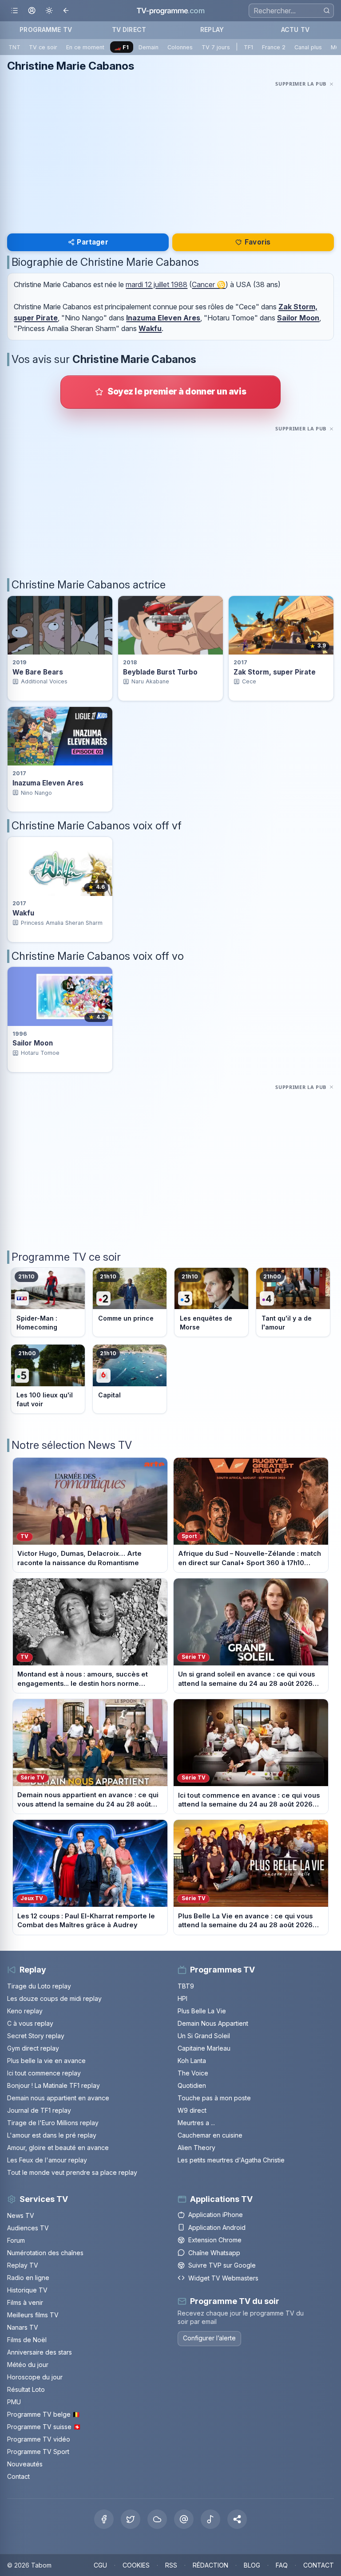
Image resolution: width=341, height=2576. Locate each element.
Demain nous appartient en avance (58, 2098)
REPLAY (212, 30)
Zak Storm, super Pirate (275, 672)
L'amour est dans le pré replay (52, 2135)
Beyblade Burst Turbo (160, 672)
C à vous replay (30, 2023)
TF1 (248, 47)
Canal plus (308, 47)
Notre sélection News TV (72, 1445)
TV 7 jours (216, 47)
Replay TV (23, 2265)
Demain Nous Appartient (213, 2023)
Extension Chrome (215, 2240)
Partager (92, 242)
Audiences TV (28, 2228)
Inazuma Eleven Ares (163, 318)
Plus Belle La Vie (202, 2011)
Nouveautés (25, 2464)
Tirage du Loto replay (39, 1986)
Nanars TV (23, 2327)
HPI (182, 1998)
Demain (149, 47)
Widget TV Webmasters (223, 2278)
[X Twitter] (131, 2519)
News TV (21, 2215)
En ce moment (85, 47)
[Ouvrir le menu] (14, 11)
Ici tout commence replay (44, 2073)
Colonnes (180, 47)
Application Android (217, 2227)
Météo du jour (28, 2365)
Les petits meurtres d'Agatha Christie (231, 2160)
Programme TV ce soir (66, 1257)
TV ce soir (43, 47)
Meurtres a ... (196, 2123)
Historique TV (27, 2290)
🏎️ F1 (121, 47)
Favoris (258, 242)
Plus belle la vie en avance (46, 2061)
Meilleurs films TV (33, 2315)
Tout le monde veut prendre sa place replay (72, 2172)
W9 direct (192, 2110)
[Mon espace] (32, 11)
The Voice (193, 2073)
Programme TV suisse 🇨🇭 (44, 2427)
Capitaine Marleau (204, 2048)
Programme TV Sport (38, 2452)
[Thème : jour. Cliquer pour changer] (49, 11)
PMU (14, 2402)
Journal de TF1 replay (39, 2110)
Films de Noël (27, 2340)
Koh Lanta (192, 2061)
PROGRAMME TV (46, 30)
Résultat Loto (26, 2389)
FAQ (282, 2565)
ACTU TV (295, 30)
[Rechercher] (327, 10)
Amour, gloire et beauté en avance (58, 2148)
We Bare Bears (38, 672)
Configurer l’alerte (209, 2338)
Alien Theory (196, 2148)
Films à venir (25, 2302)
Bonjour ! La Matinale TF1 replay (54, 2085)
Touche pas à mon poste (214, 2098)
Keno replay (25, 2011)
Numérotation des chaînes (45, 2253)
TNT (14, 47)
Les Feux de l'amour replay (47, 2160)
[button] (237, 2519)
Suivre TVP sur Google (222, 2265)
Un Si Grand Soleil (204, 2036)
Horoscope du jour (35, 2377)
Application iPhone (216, 2215)
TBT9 (186, 1986)
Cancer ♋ (209, 284)
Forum (16, 2240)
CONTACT (319, 2565)
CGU (100, 2565)
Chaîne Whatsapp (214, 2253)
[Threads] (184, 2519)
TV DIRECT (129, 30)
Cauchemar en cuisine (210, 2135)
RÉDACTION (210, 2565)
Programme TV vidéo (39, 2439)
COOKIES (136, 2565)
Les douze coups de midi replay (54, 1998)
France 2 (274, 47)
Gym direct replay (33, 2048)
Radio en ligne (28, 2278)
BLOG (252, 2565)
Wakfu (150, 328)
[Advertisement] (170, 152)
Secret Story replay (36, 2036)
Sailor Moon (298, 318)
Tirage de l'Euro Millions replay (53, 2123)
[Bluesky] (157, 2519)
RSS (171, 2565)
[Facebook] (104, 2519)
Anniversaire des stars (40, 2352)
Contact (18, 2476)
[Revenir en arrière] (66, 11)
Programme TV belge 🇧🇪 (44, 2414)
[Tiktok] (210, 2519)
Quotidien (192, 2085)
